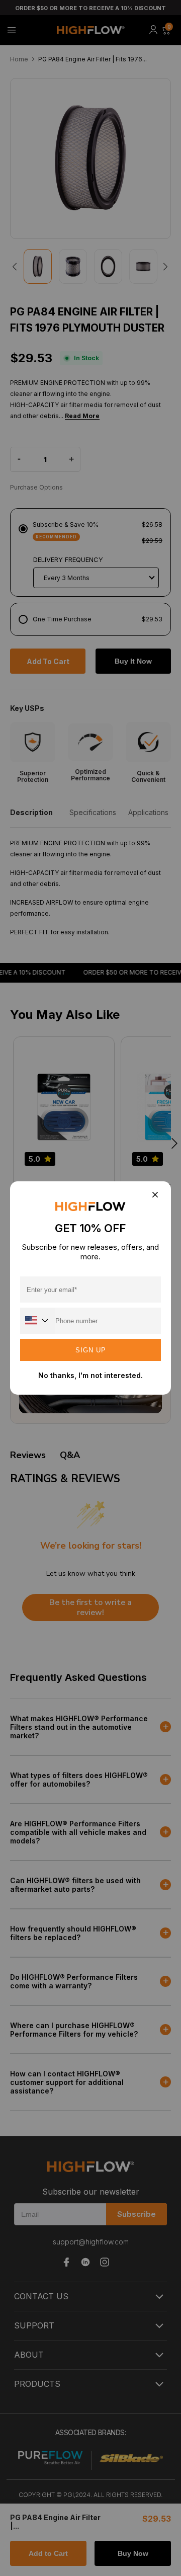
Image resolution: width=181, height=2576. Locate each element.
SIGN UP (91, 1350)
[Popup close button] (155, 1195)
